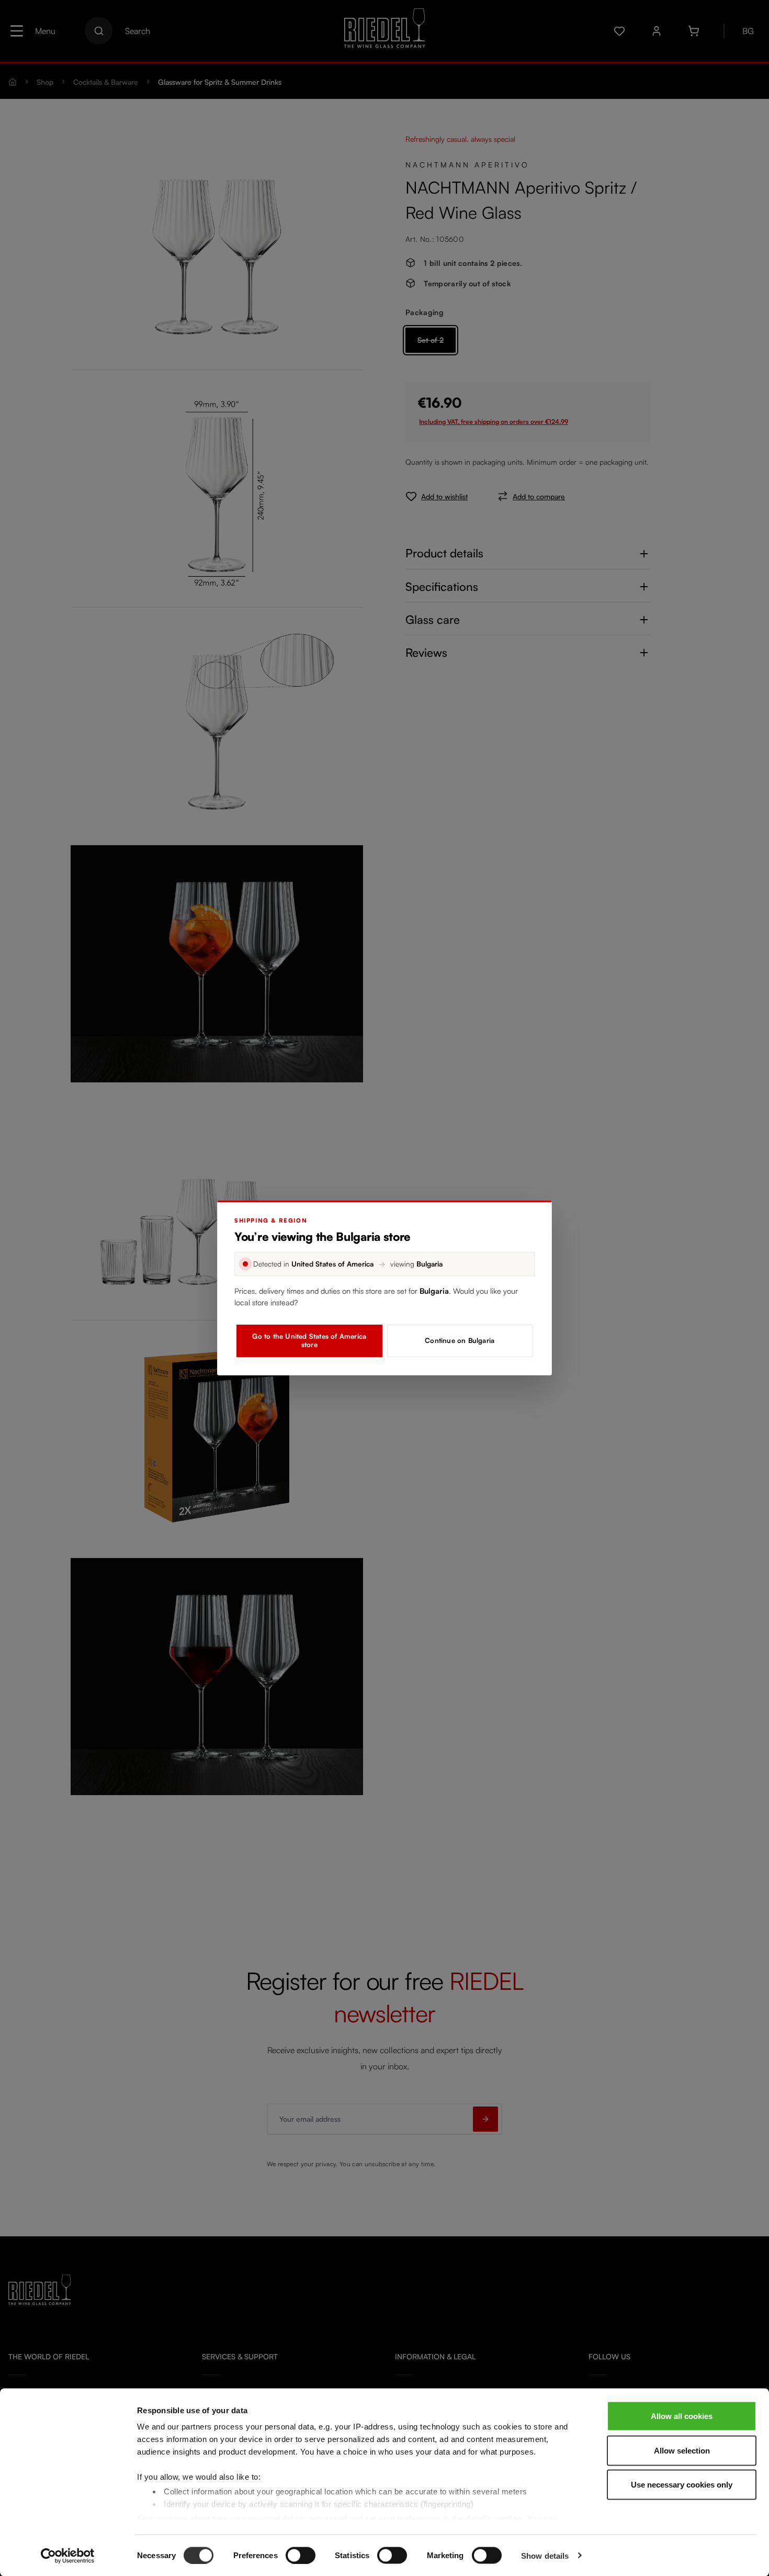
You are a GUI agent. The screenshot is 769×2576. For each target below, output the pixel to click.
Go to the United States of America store (309, 1340)
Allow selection (682, 2450)
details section (494, 2518)
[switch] (301, 2555)
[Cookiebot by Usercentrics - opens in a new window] (68, 2556)
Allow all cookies (682, 2416)
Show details (545, 2555)
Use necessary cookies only (682, 2485)
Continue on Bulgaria (460, 1340)
